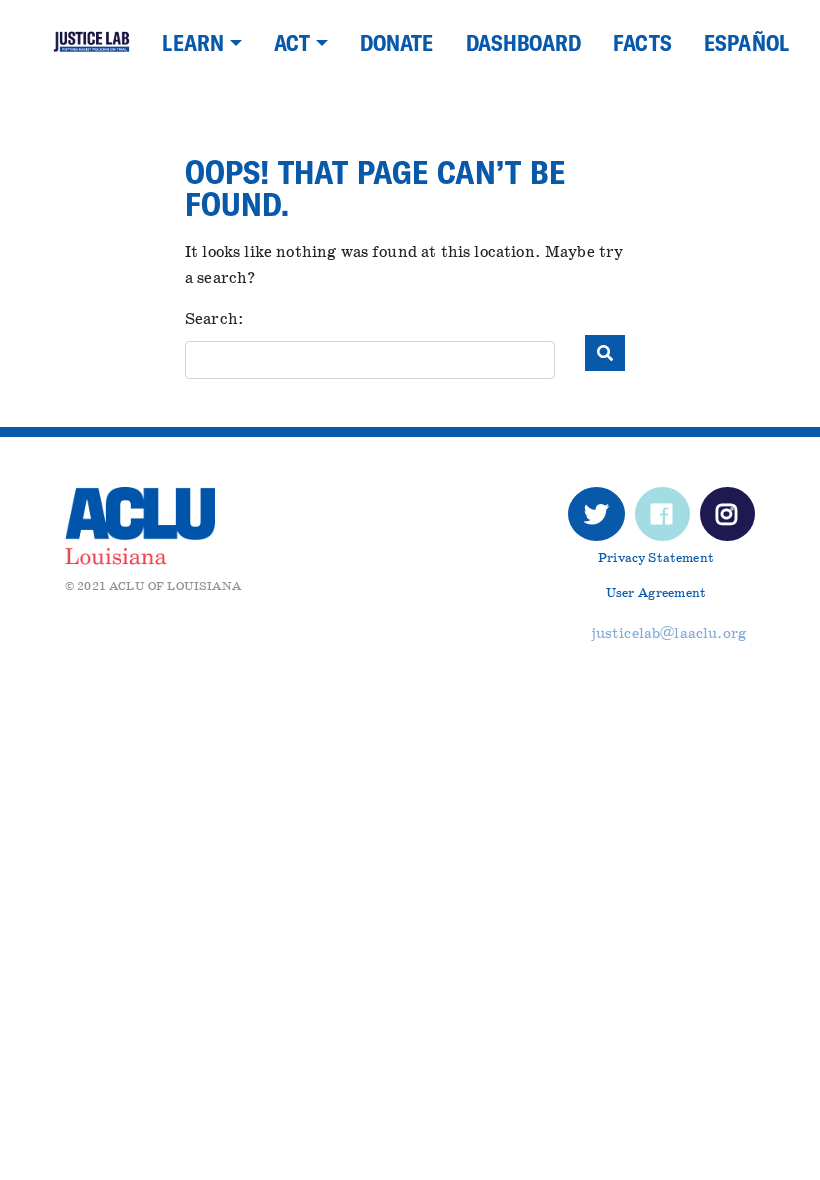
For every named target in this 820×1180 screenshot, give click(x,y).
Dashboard (523, 42)
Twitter (596, 520)
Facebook (662, 520)
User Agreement (656, 593)
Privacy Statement (656, 558)
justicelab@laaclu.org (669, 633)
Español (746, 42)
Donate (397, 42)
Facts (642, 42)
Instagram (727, 520)
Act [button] (292, 42)
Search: (214, 319)
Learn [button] (193, 42)
